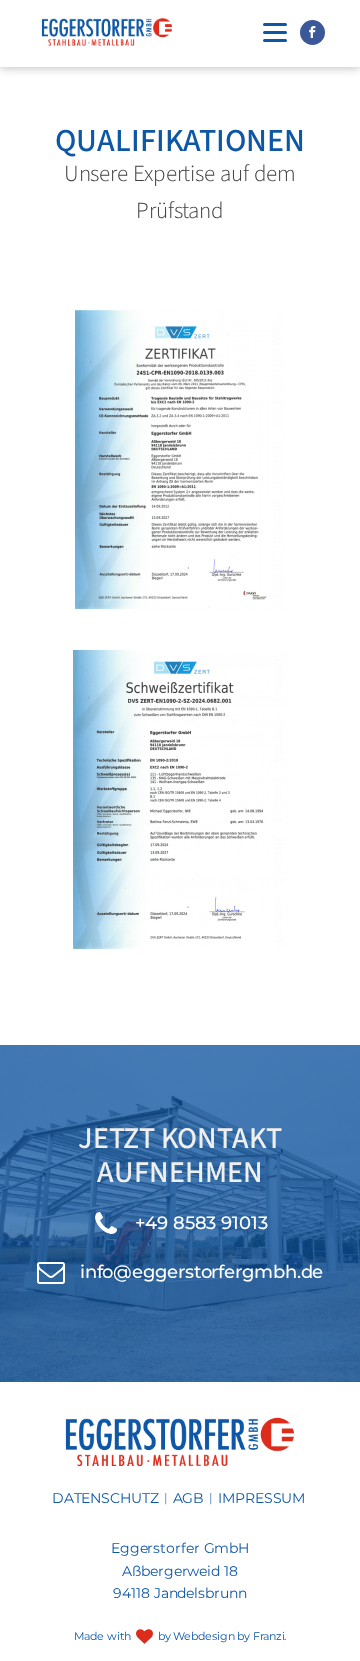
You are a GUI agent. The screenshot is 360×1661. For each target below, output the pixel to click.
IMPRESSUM (261, 1498)
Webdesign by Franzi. (229, 1636)
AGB (189, 1498)
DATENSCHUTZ (105, 1498)
